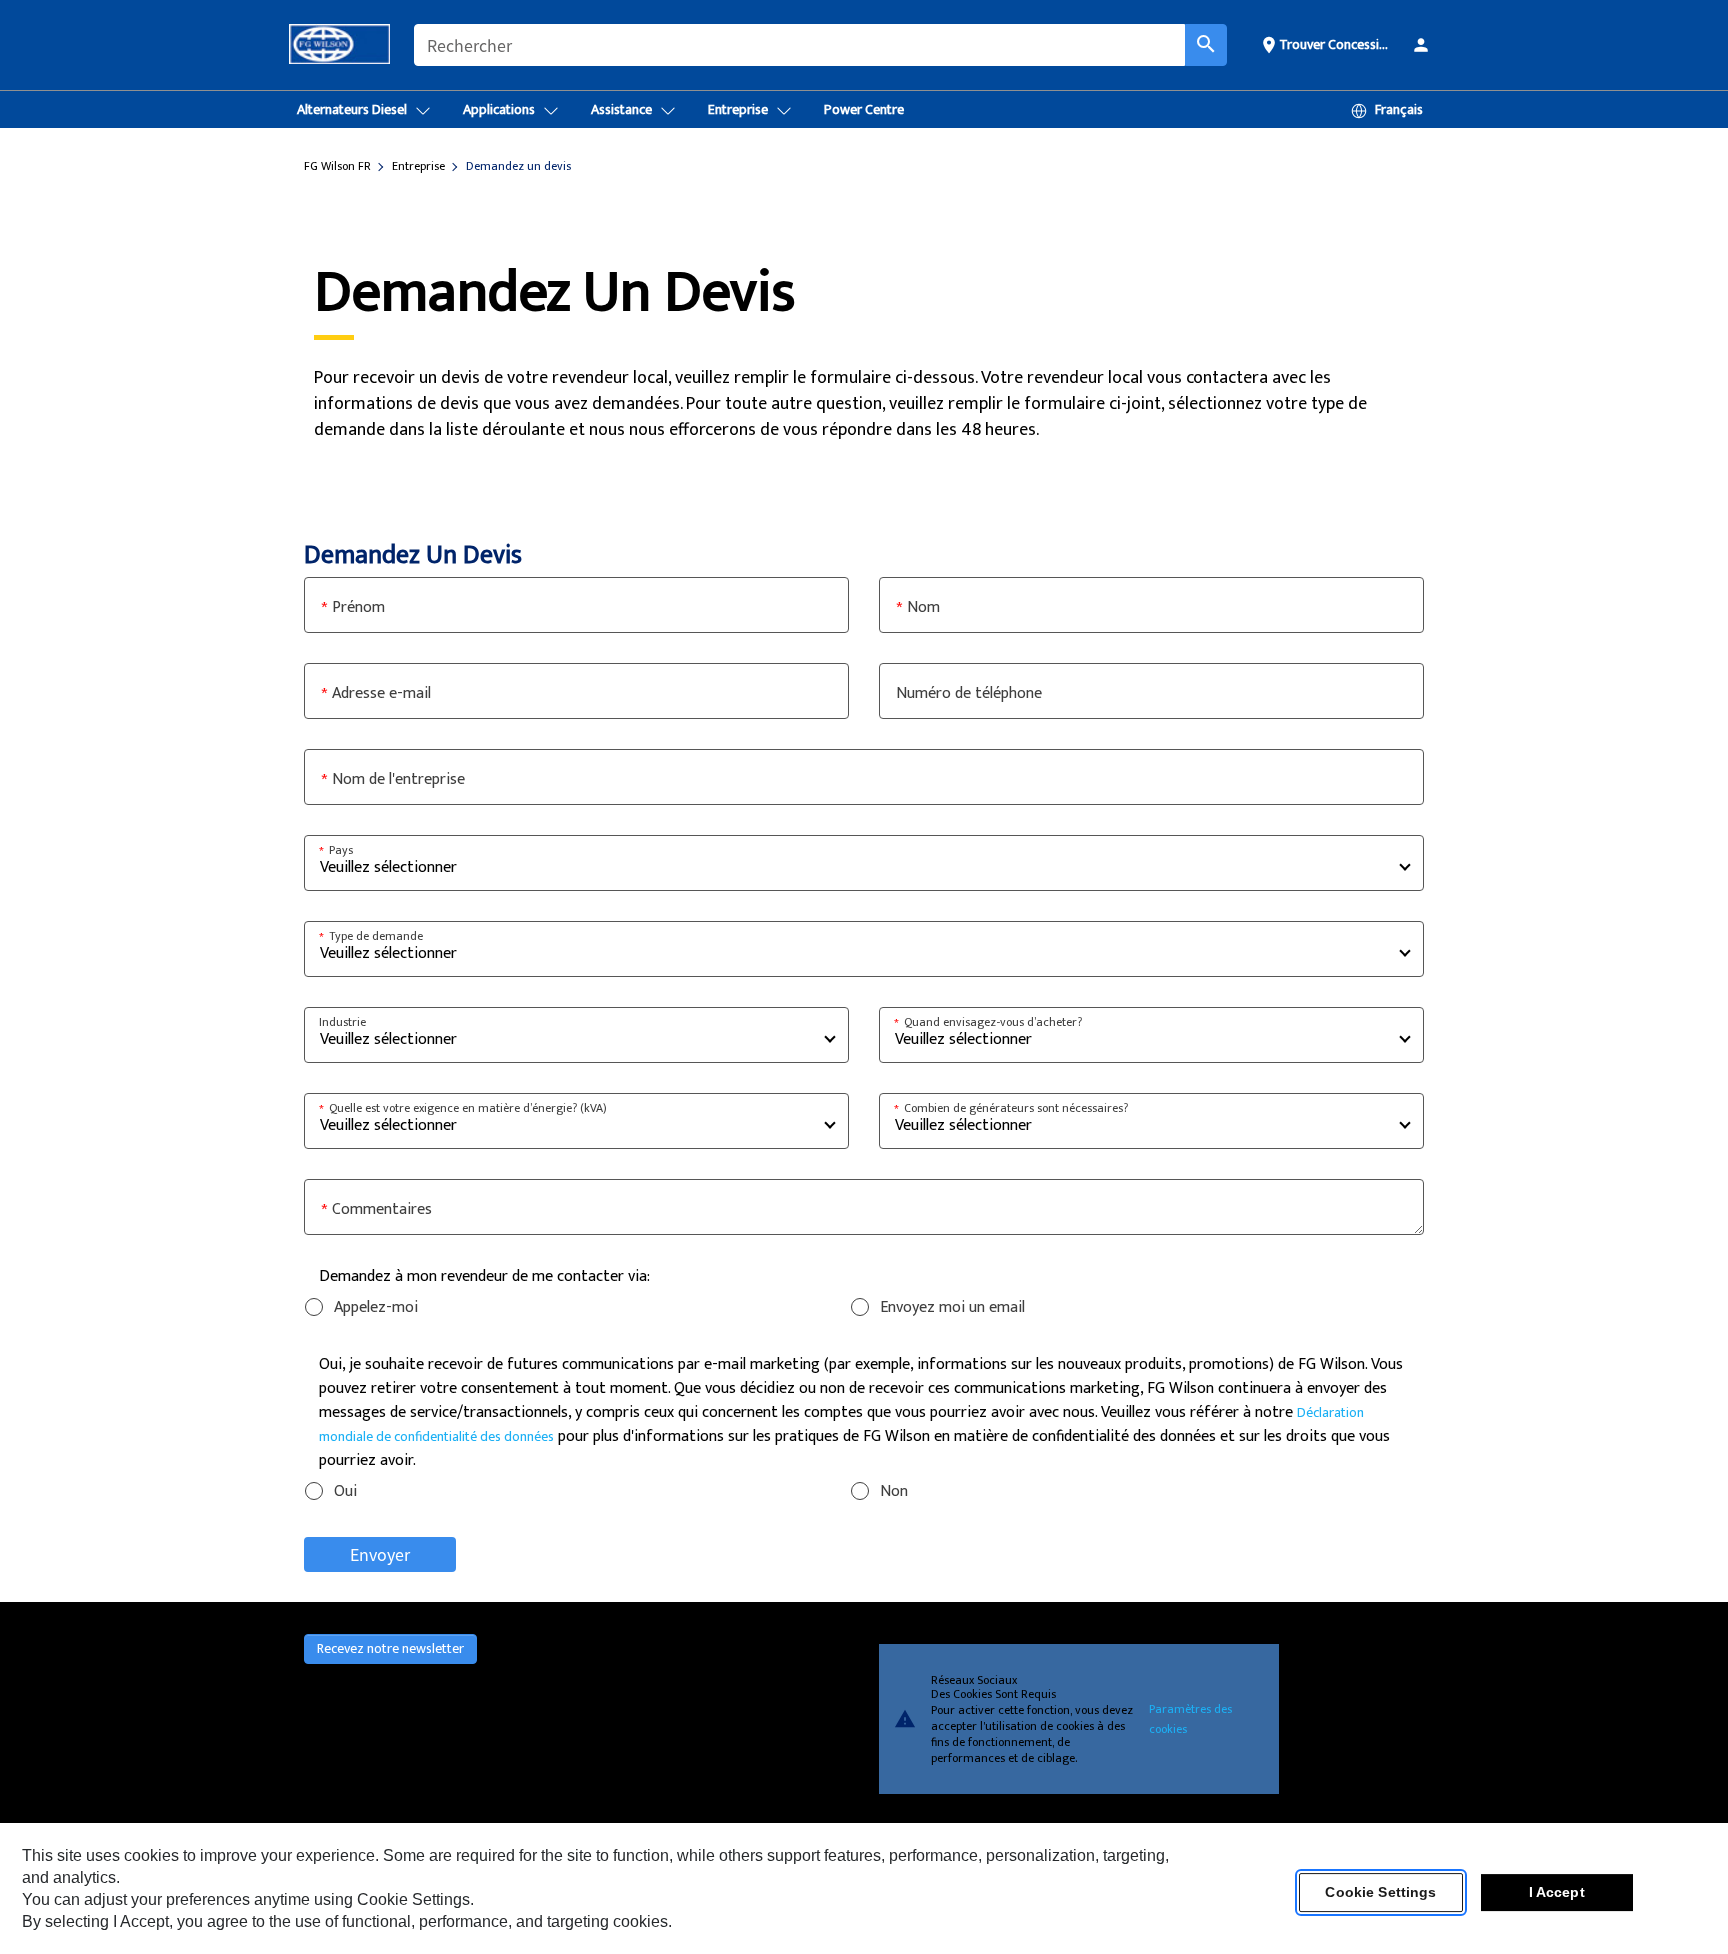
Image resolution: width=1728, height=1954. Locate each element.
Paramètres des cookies (1190, 1719)
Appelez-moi (376, 1307)
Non (894, 1491)
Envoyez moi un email (952, 1307)
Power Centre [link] (864, 109)
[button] (1327, 43)
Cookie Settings (1380, 1893)
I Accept (1557, 1893)
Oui (345, 1491)
